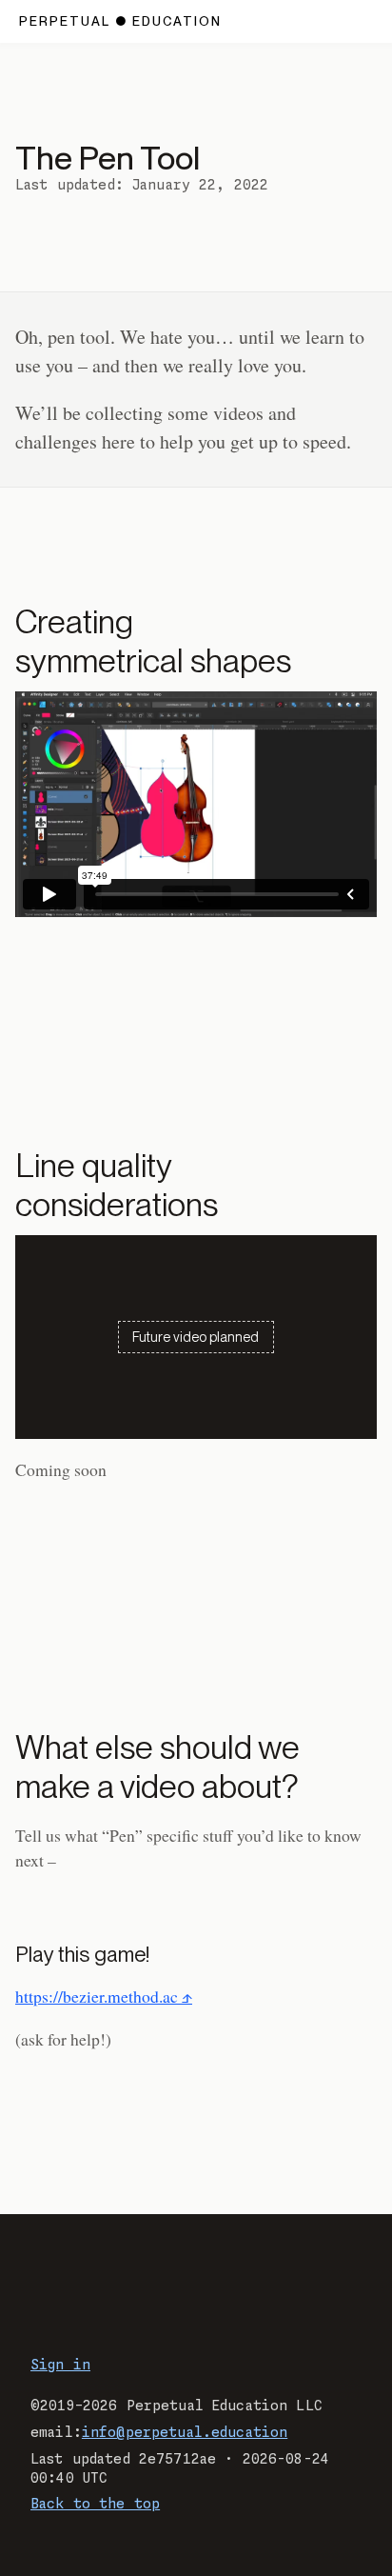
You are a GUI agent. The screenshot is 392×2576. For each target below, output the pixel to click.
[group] (196, 804)
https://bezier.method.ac (97, 1996)
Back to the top (95, 2505)
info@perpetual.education (185, 2433)
